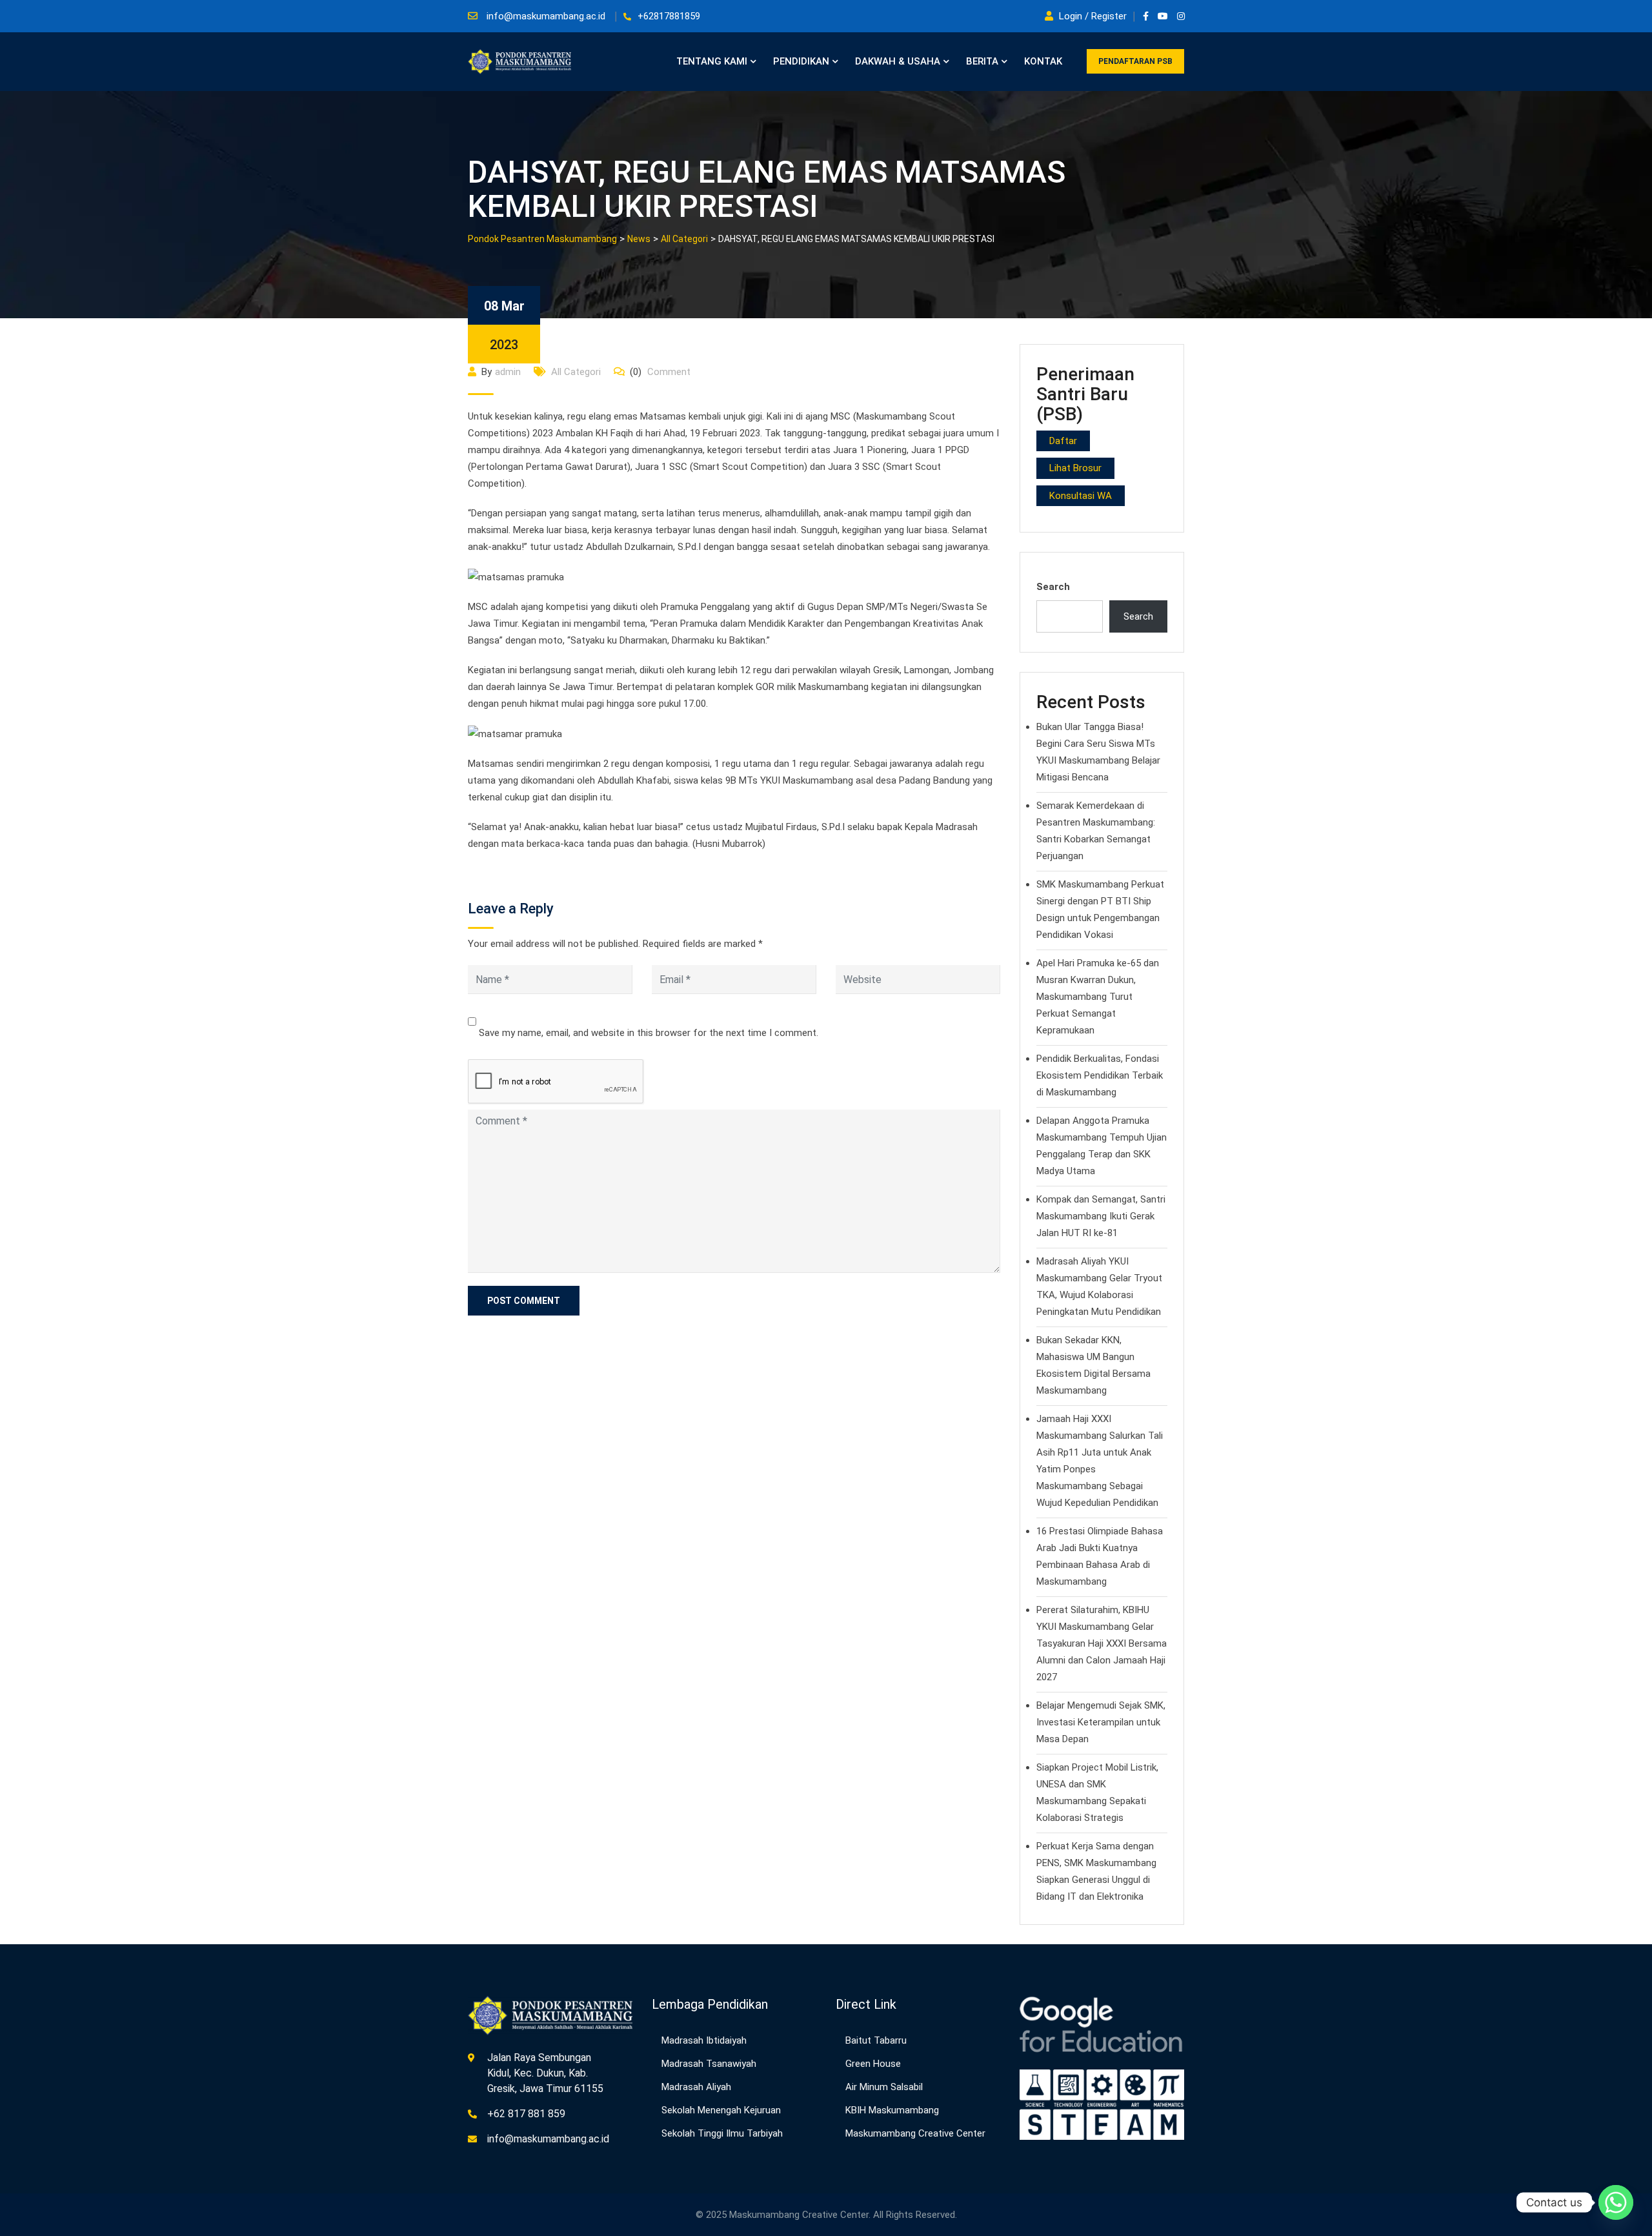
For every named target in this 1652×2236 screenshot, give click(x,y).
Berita (982, 61)
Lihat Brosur (1075, 468)
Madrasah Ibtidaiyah (704, 2040)
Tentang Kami (712, 61)
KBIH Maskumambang (892, 2110)
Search (1053, 587)
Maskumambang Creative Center (915, 2133)
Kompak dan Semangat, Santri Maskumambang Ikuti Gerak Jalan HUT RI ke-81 (1101, 1216)
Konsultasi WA (1081, 496)
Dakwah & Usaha (898, 61)
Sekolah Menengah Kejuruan (721, 2110)
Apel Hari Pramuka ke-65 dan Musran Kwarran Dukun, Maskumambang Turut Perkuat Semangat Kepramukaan (1098, 997)
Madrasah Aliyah (696, 2087)
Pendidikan (801, 61)
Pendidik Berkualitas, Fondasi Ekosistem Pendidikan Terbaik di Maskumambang (1100, 1075)
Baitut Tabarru (876, 2040)
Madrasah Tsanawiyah (709, 2064)
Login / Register (1093, 16)
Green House (873, 2064)
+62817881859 (669, 16)
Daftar (1063, 441)
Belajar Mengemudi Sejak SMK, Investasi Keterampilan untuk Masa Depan (1101, 1722)
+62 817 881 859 (526, 2114)
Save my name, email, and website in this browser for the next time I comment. (649, 1033)
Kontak (1043, 61)
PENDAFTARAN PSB (1135, 61)
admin (508, 372)
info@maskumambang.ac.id (546, 16)
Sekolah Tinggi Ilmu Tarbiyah (722, 2133)
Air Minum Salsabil (884, 2087)
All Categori (576, 372)
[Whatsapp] (1616, 2202)
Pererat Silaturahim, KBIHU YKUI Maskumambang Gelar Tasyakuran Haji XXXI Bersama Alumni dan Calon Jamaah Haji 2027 (1102, 1643)
